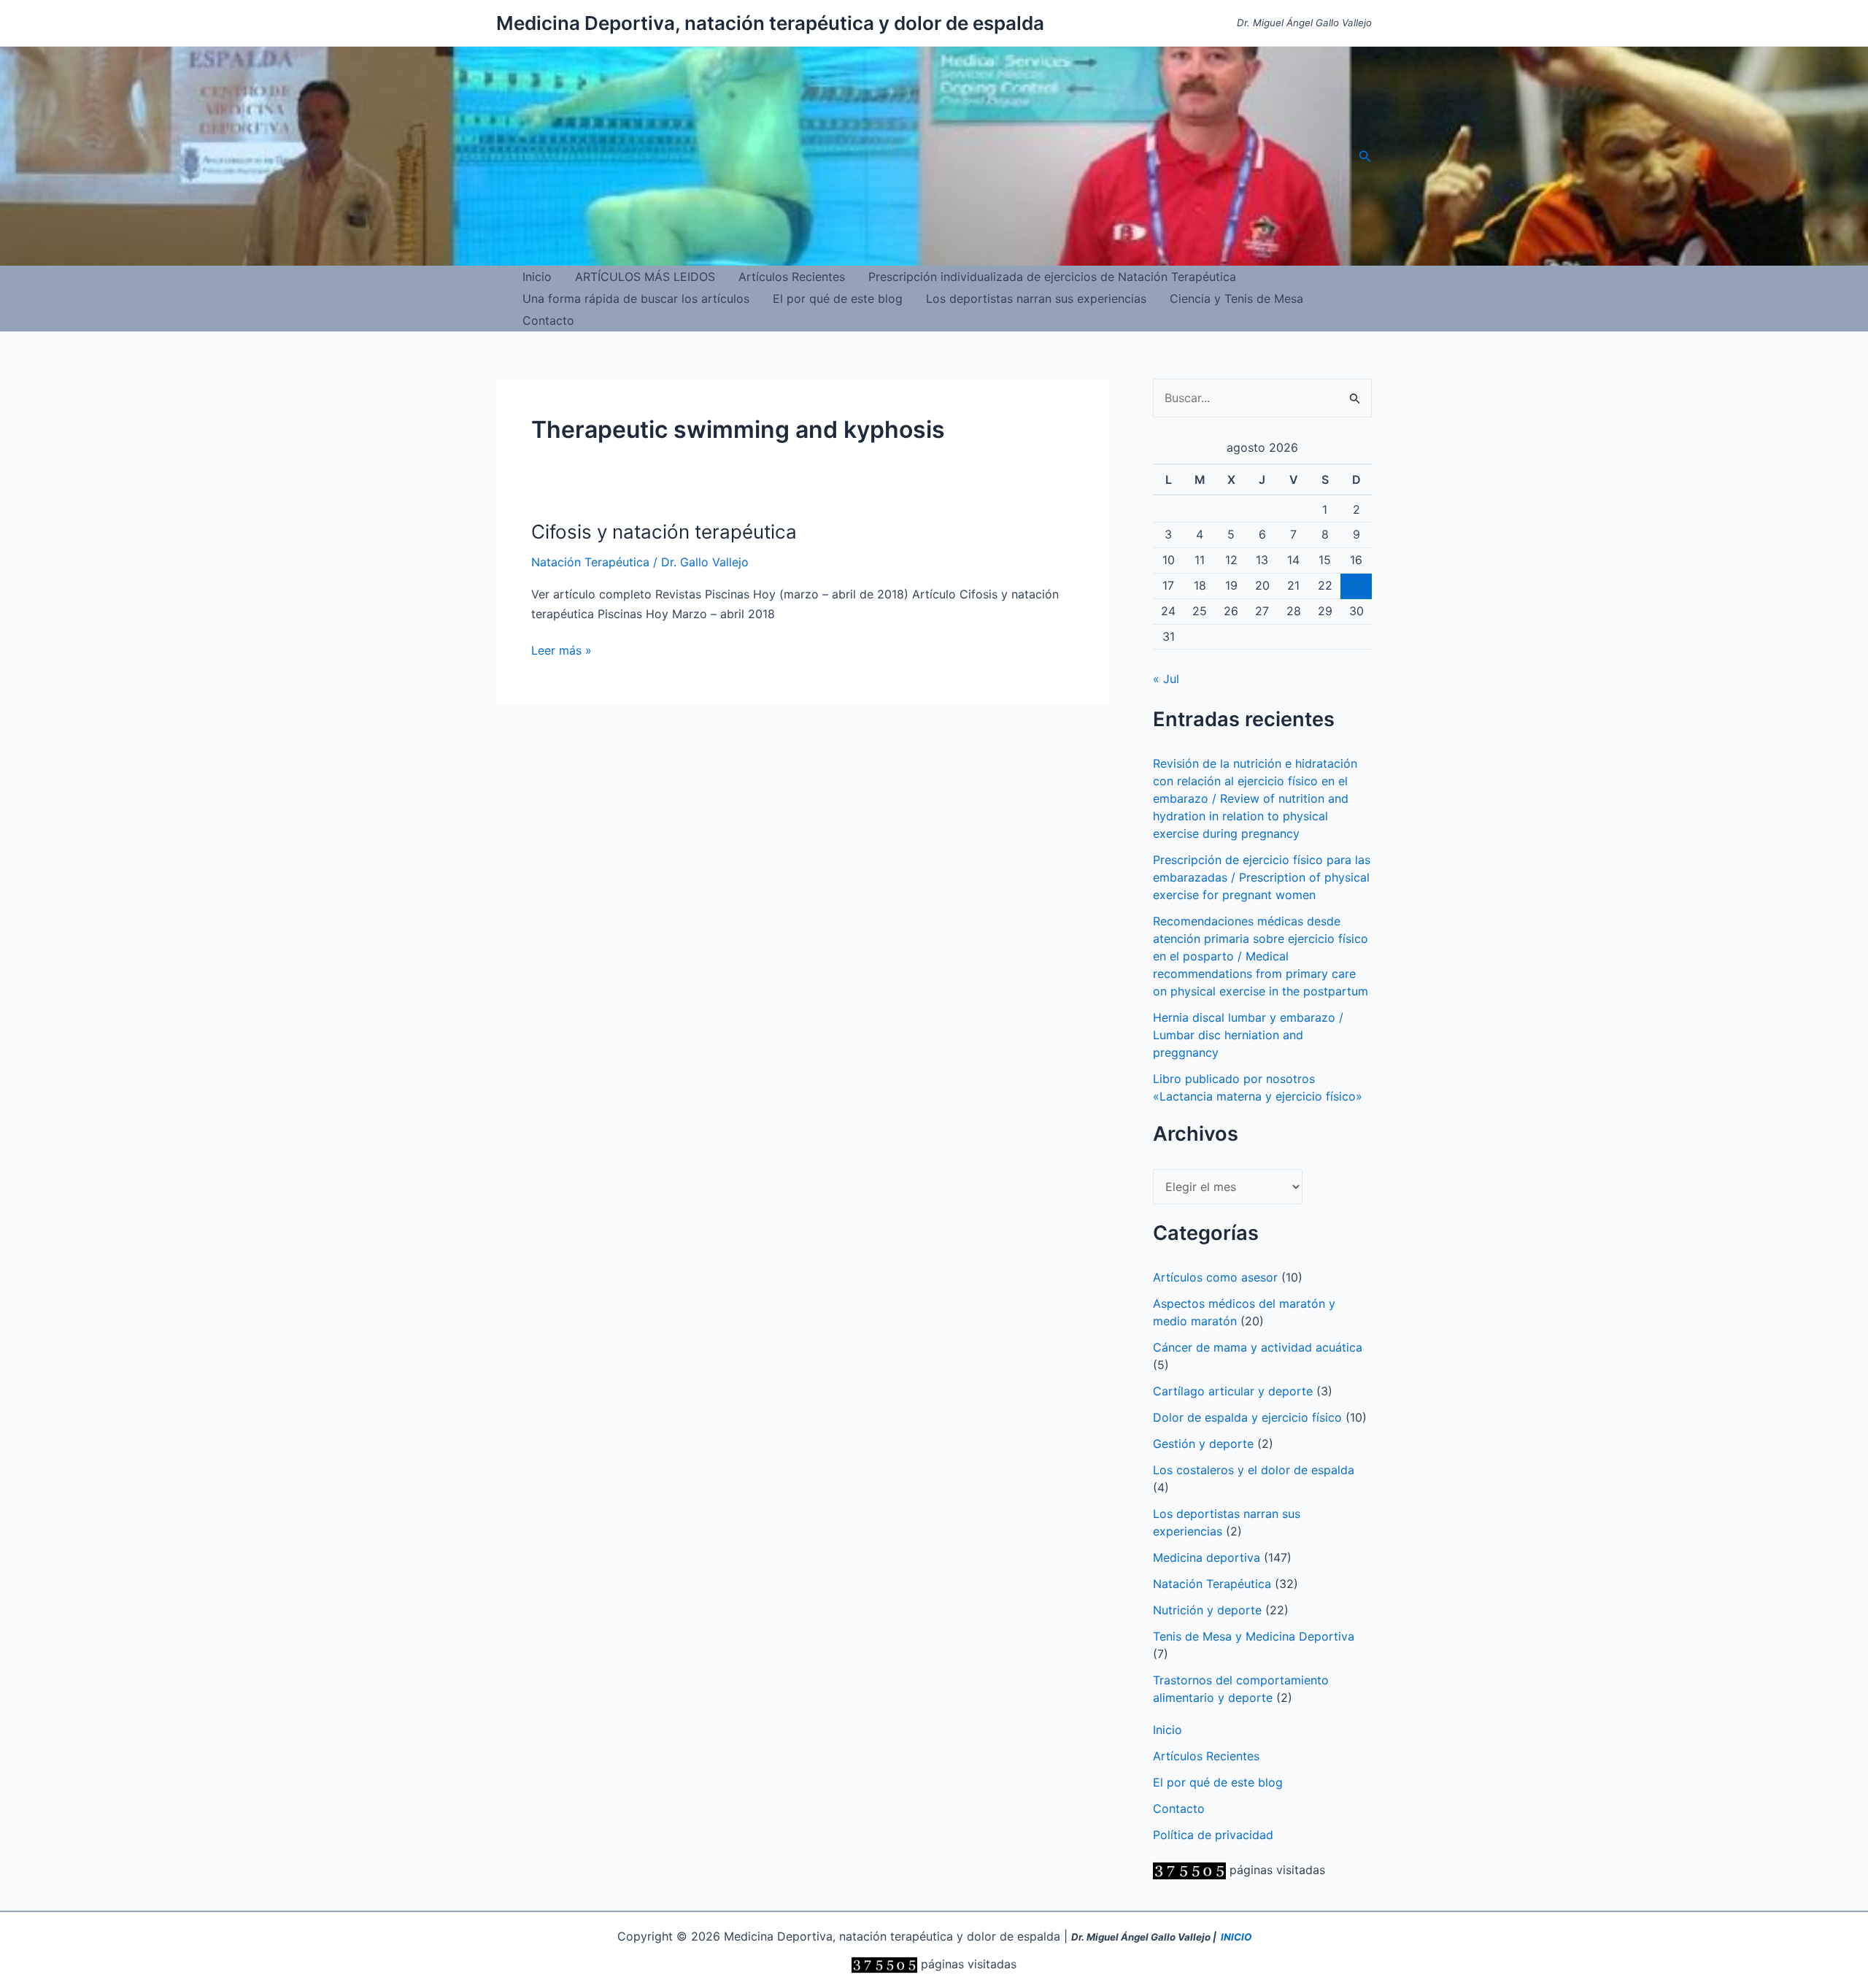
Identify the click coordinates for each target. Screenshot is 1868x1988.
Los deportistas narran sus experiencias (1036, 298)
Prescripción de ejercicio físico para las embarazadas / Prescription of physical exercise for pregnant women (1262, 877)
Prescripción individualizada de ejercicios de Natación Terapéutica (1052, 277)
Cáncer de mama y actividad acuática (1258, 1347)
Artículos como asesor (1215, 1277)
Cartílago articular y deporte (1233, 1391)
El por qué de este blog (838, 298)
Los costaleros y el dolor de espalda (1254, 1470)
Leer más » (561, 651)
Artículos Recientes (792, 277)
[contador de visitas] (1189, 1870)
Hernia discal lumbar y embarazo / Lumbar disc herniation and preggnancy (1248, 1035)
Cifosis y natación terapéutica (664, 532)
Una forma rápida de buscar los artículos (636, 298)
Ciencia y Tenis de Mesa (1236, 298)
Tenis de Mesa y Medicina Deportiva (1254, 1636)
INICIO (1236, 1937)
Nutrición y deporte (1207, 1610)
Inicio (537, 277)
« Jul (1166, 679)
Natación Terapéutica (590, 562)
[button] (1365, 157)
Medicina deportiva (1207, 1557)
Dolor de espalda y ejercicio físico (1247, 1417)
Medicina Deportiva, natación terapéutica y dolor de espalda (770, 23)
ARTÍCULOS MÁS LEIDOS (645, 277)
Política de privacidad (1213, 1835)
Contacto (548, 320)
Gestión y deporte (1203, 1444)
